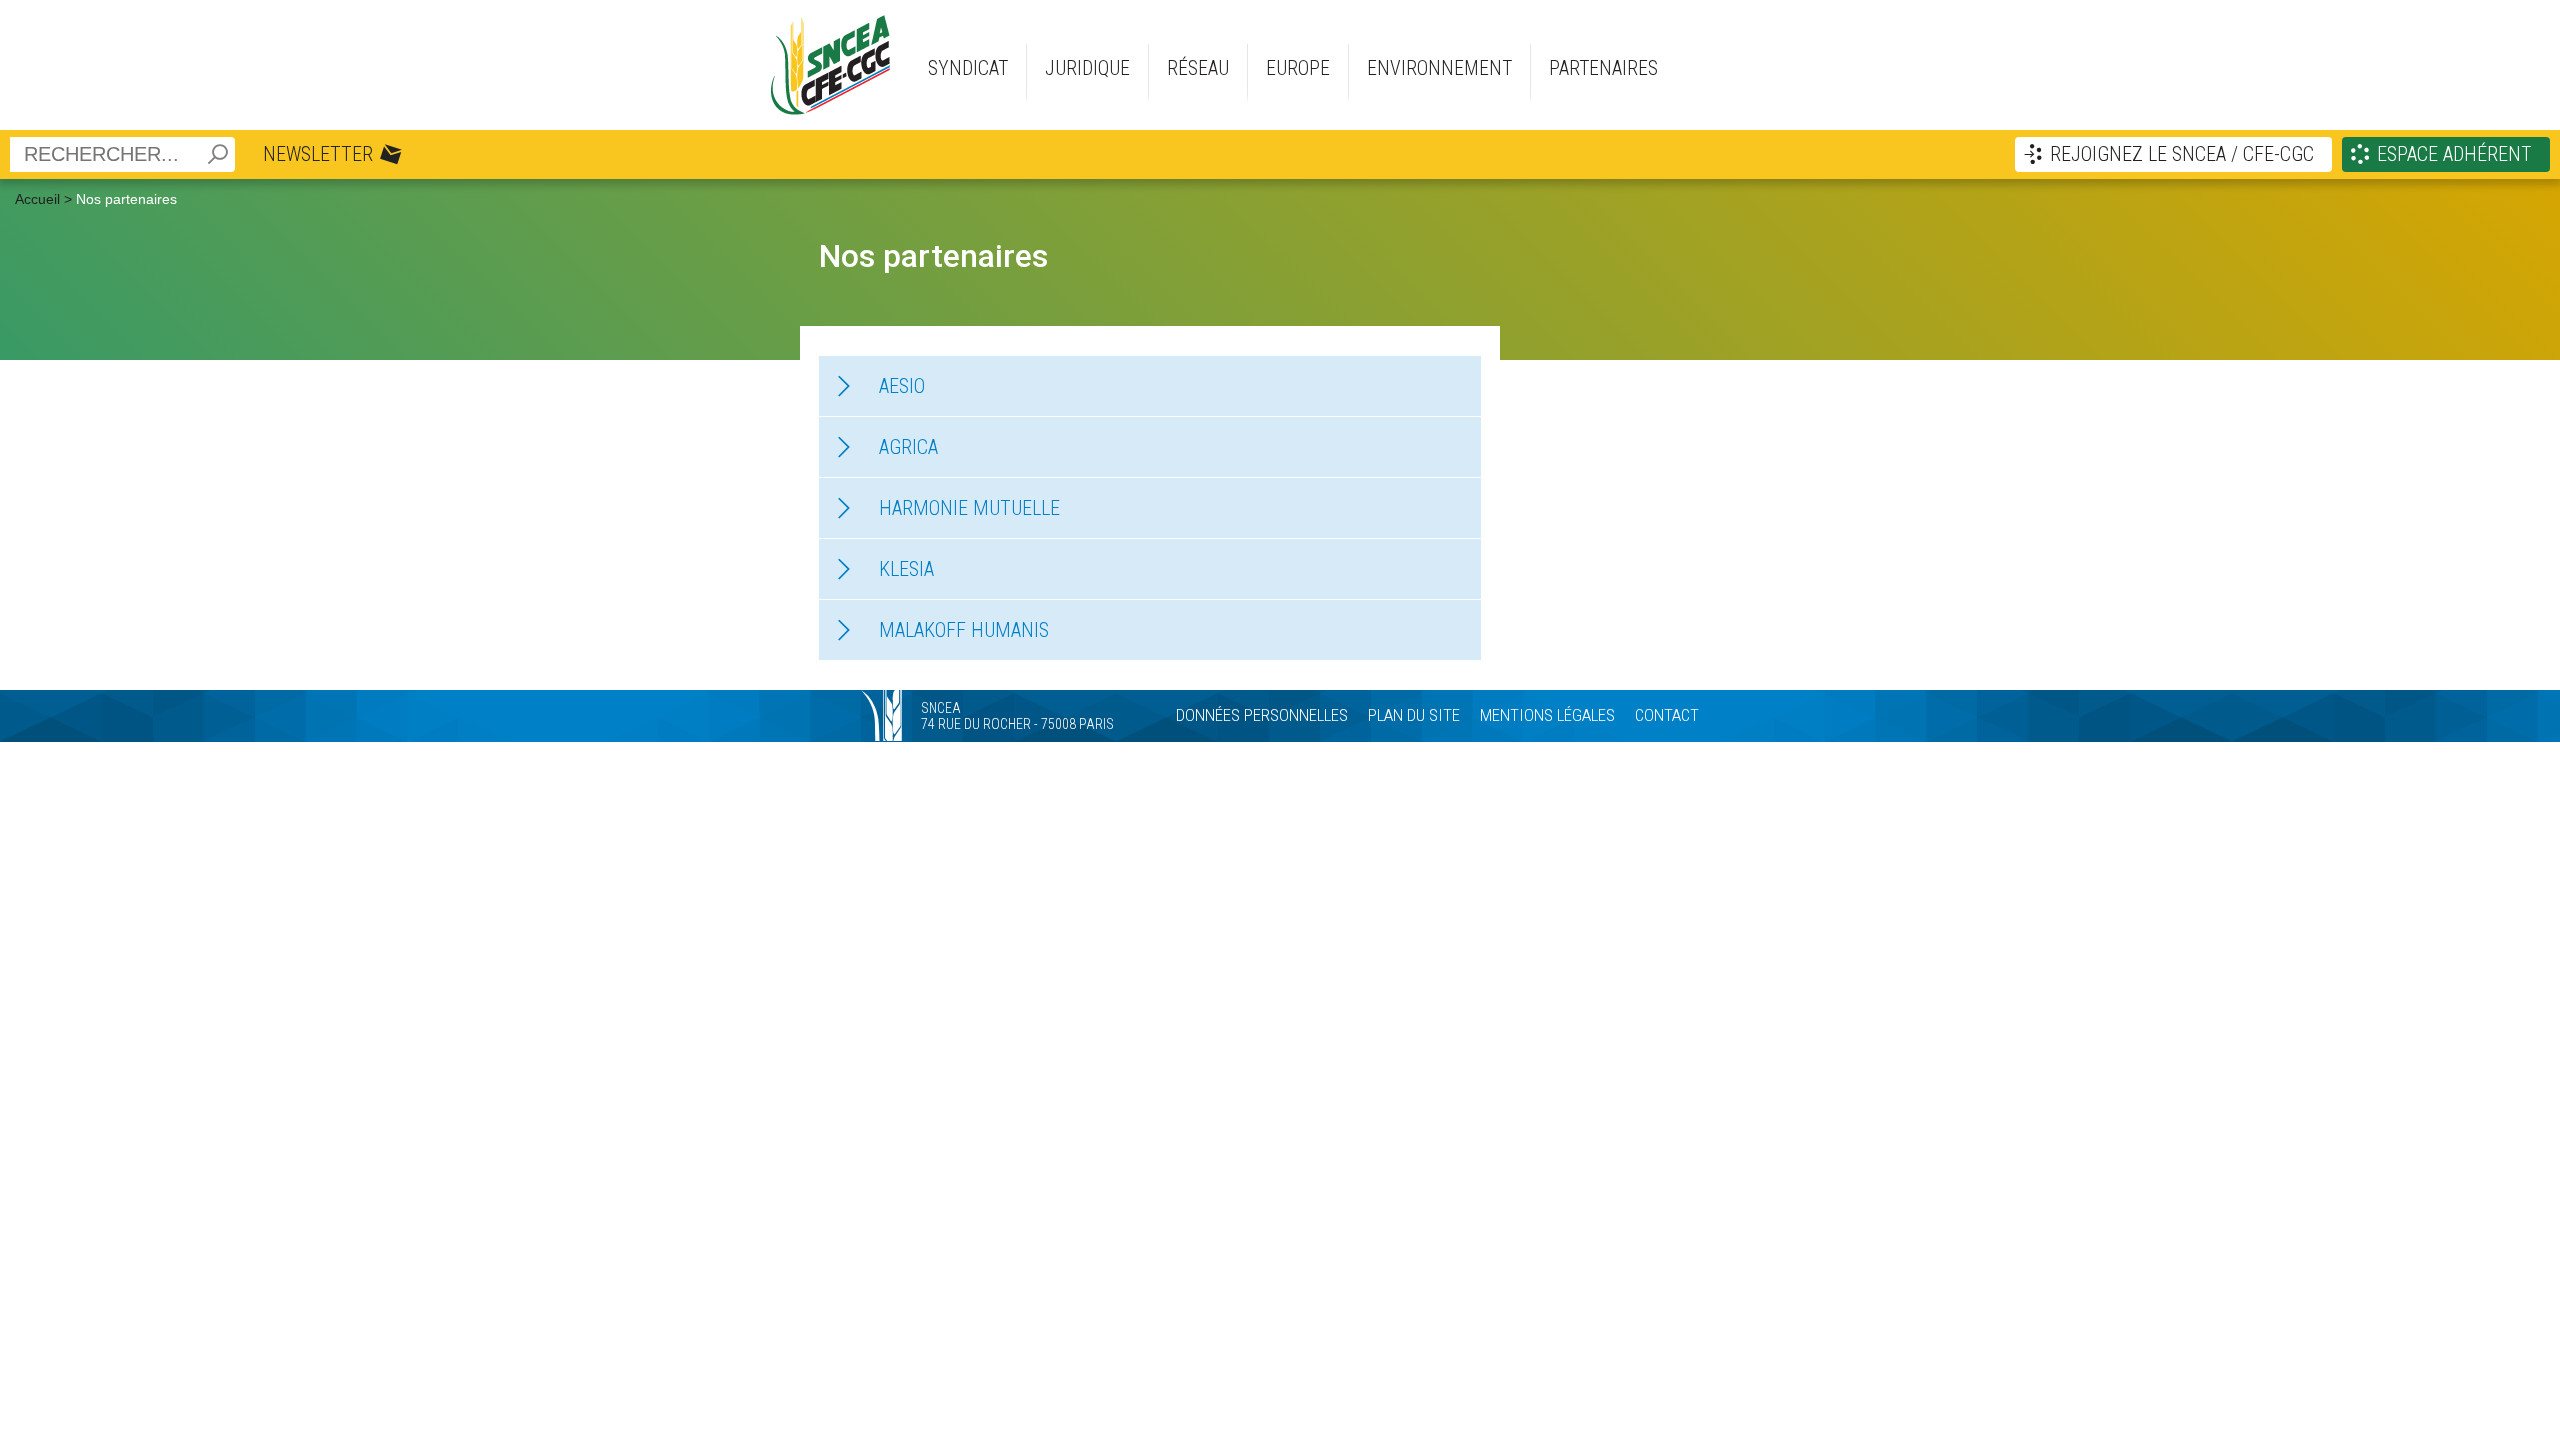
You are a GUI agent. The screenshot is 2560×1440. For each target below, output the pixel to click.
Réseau (1198, 68)
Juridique (1087, 68)
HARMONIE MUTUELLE (969, 508)
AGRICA (908, 447)
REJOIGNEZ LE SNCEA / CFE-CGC (2182, 154)
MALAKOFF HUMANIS (964, 630)
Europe (1298, 68)
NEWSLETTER (318, 154)
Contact (1667, 715)
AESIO (902, 386)
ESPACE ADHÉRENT (2454, 154)
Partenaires (1603, 68)
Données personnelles (1262, 715)
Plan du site (1414, 715)
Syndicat (968, 68)
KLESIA (906, 569)
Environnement (1439, 68)
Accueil (37, 199)
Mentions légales (1547, 715)
